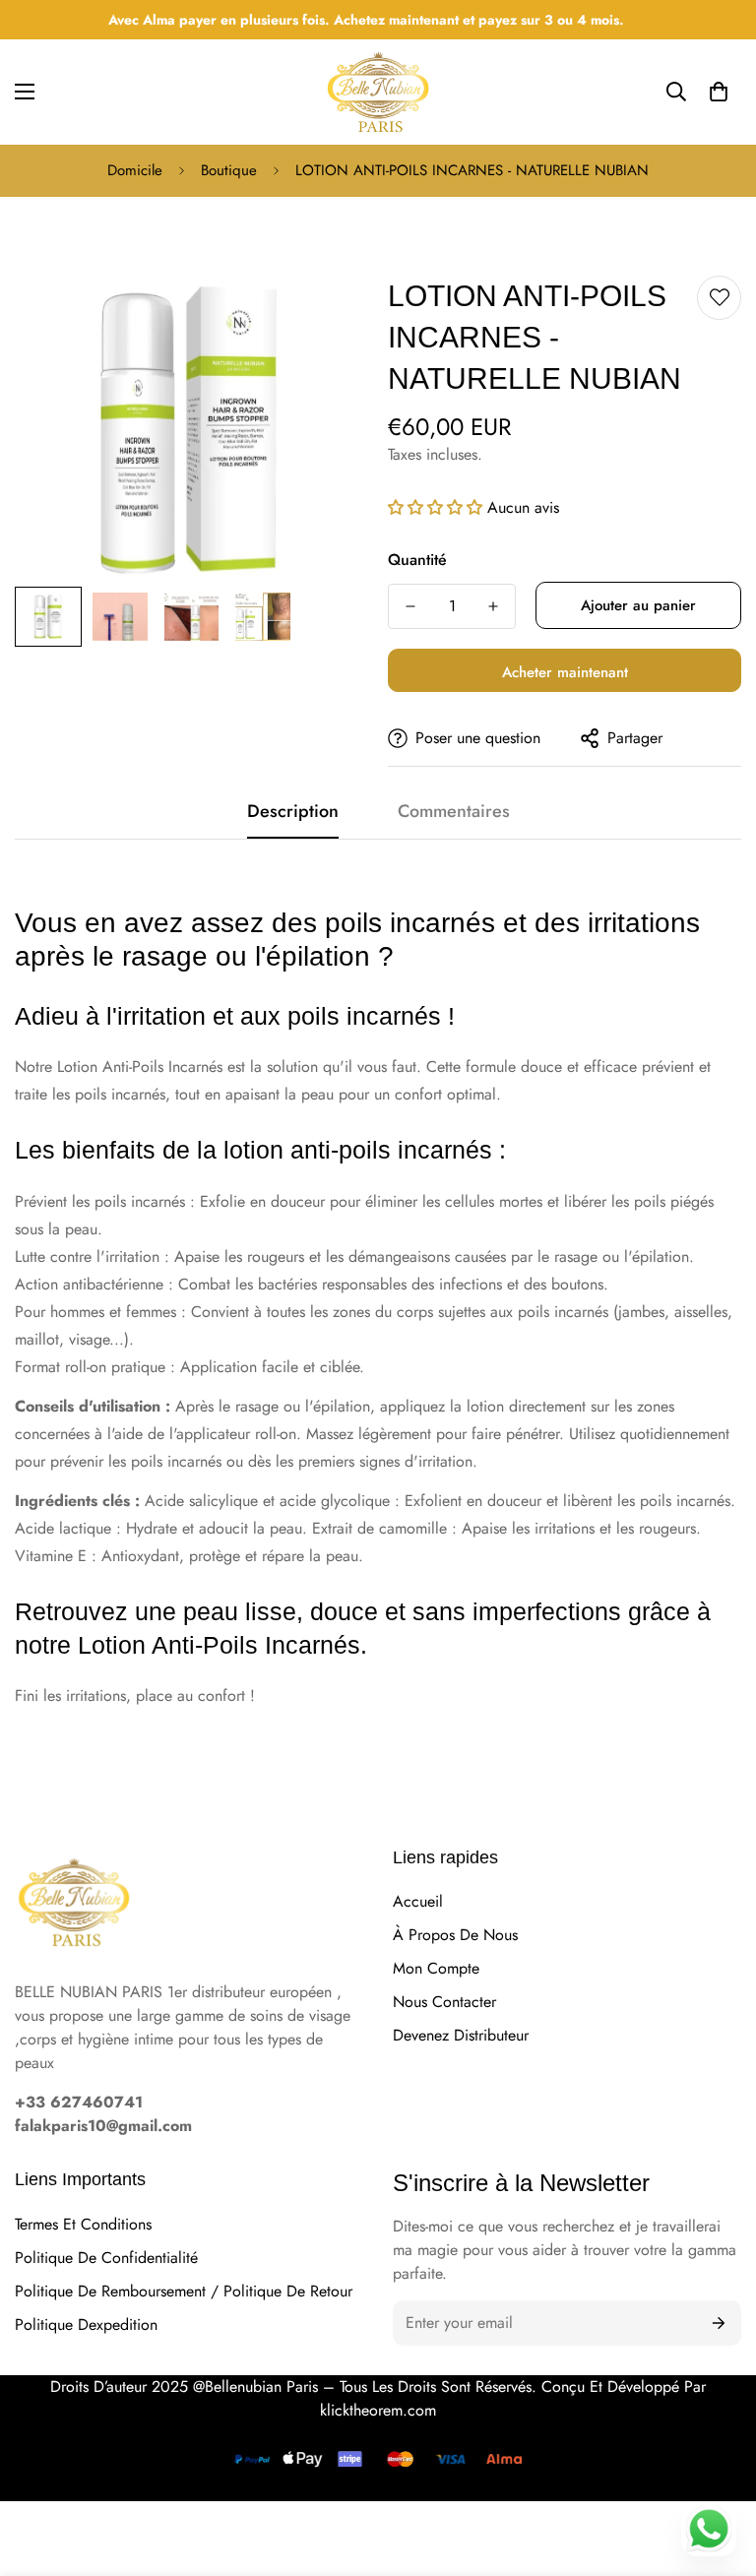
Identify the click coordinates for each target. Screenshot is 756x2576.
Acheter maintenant (565, 672)
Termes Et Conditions (83, 2224)
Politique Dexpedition (86, 2325)
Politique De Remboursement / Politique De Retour (184, 2291)
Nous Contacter (444, 2002)
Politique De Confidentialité (106, 2258)
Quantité (417, 560)
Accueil (418, 1901)
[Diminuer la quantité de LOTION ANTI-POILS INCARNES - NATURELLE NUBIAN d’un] (410, 606)
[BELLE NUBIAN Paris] (378, 92)
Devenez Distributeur (461, 2035)
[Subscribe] (719, 2323)
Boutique (229, 170)
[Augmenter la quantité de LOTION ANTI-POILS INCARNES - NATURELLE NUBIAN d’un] (493, 606)
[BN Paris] (74, 1905)
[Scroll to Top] (718, 2429)
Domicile (135, 170)
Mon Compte (436, 1968)
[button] (719, 92)
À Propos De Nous (455, 1935)
